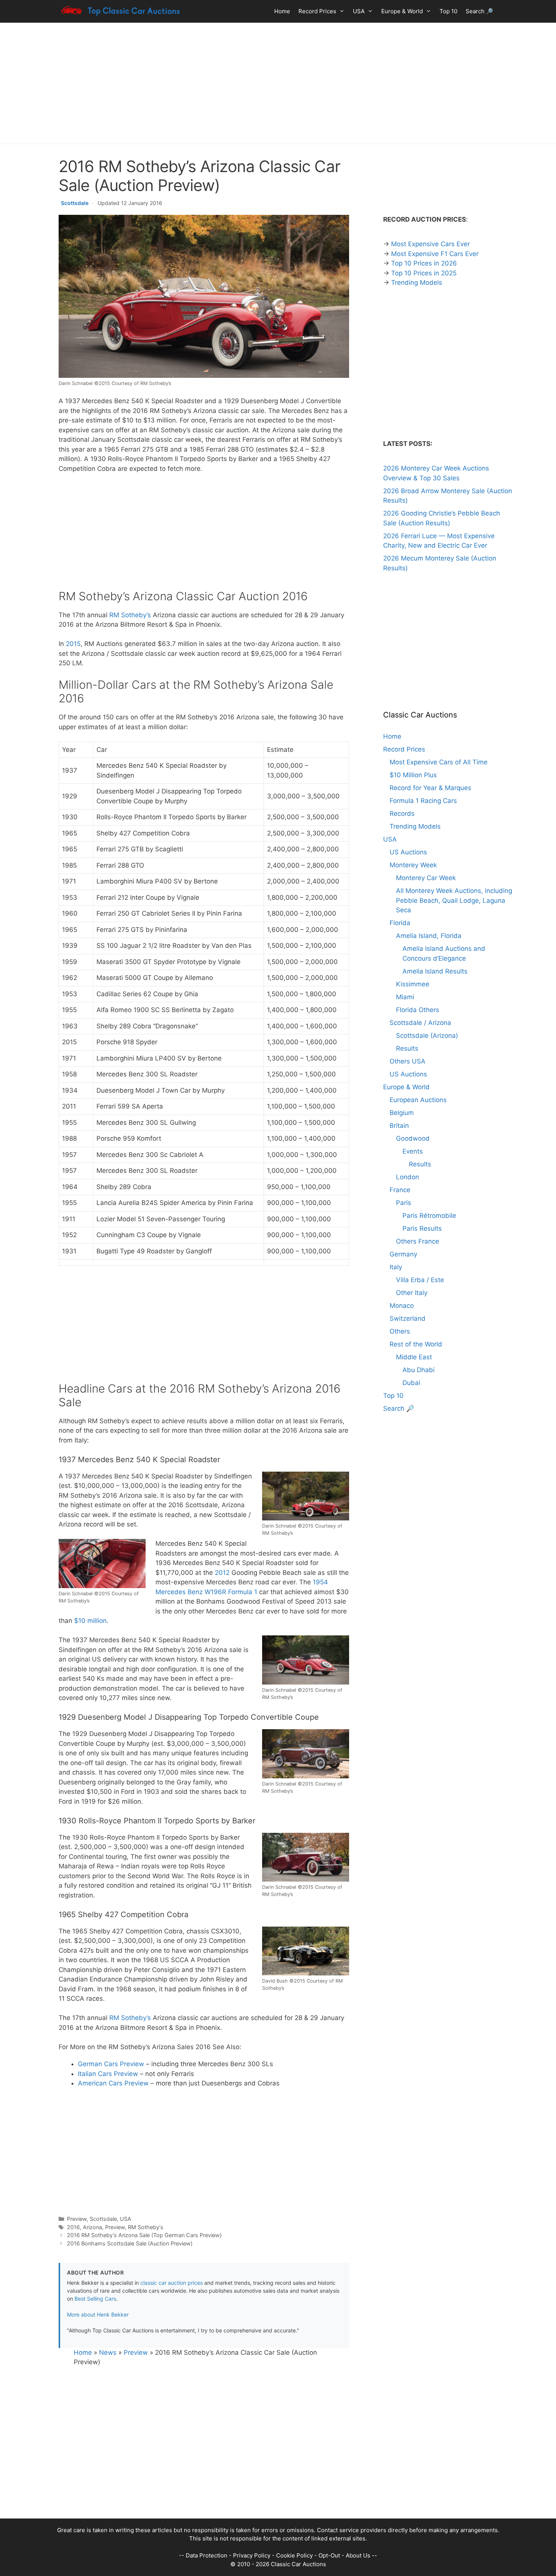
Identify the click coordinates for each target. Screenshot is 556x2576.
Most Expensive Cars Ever (430, 244)
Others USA (408, 1061)
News (108, 2352)
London (408, 1177)
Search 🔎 (479, 11)
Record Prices (317, 11)
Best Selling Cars (95, 2299)
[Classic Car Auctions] (121, 11)
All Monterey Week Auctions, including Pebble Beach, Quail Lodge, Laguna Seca (454, 900)
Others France (418, 1241)
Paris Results (422, 1228)
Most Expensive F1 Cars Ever (435, 254)
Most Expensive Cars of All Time (439, 762)
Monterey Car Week (426, 878)
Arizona (92, 2227)
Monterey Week (413, 865)
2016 (73, 2227)
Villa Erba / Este (420, 1280)
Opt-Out (329, 2555)
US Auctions (408, 852)
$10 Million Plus (413, 775)
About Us (358, 2555)
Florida (400, 923)
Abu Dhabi (419, 1370)
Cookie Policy (294, 2555)
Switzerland (408, 1318)
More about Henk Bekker (98, 2314)
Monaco (402, 1306)
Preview (77, 2219)
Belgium (402, 1113)
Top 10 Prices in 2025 (424, 273)
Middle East (414, 1357)
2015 (73, 644)
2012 (222, 1573)
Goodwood (413, 1138)
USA (359, 11)
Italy (396, 1267)
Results (407, 1048)
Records (402, 814)
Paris (404, 1203)
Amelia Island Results (435, 971)
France (400, 1190)
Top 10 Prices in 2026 (424, 263)
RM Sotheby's (146, 2227)
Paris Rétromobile (429, 1216)
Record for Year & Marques (430, 788)
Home (282, 11)
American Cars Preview (113, 2083)
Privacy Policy (252, 2555)
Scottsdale (75, 203)
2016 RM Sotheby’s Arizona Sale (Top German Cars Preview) (144, 2235)
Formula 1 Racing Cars (423, 801)
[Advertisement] (278, 83)
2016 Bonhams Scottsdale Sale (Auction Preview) (130, 2243)
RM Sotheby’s (130, 615)
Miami (405, 997)
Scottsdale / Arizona (420, 1023)
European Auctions (418, 1100)
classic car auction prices (172, 2283)
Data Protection (207, 2555)
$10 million (90, 1621)
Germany (403, 1254)
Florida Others (418, 1010)
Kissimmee (413, 984)
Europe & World (402, 11)
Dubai (411, 1383)
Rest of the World (416, 1344)
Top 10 (448, 11)
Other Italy (412, 1293)
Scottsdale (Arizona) (427, 1036)
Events (413, 1151)
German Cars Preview (111, 2064)
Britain (399, 1126)
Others (400, 1331)
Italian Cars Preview (108, 2074)
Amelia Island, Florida (429, 936)
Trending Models (417, 283)
